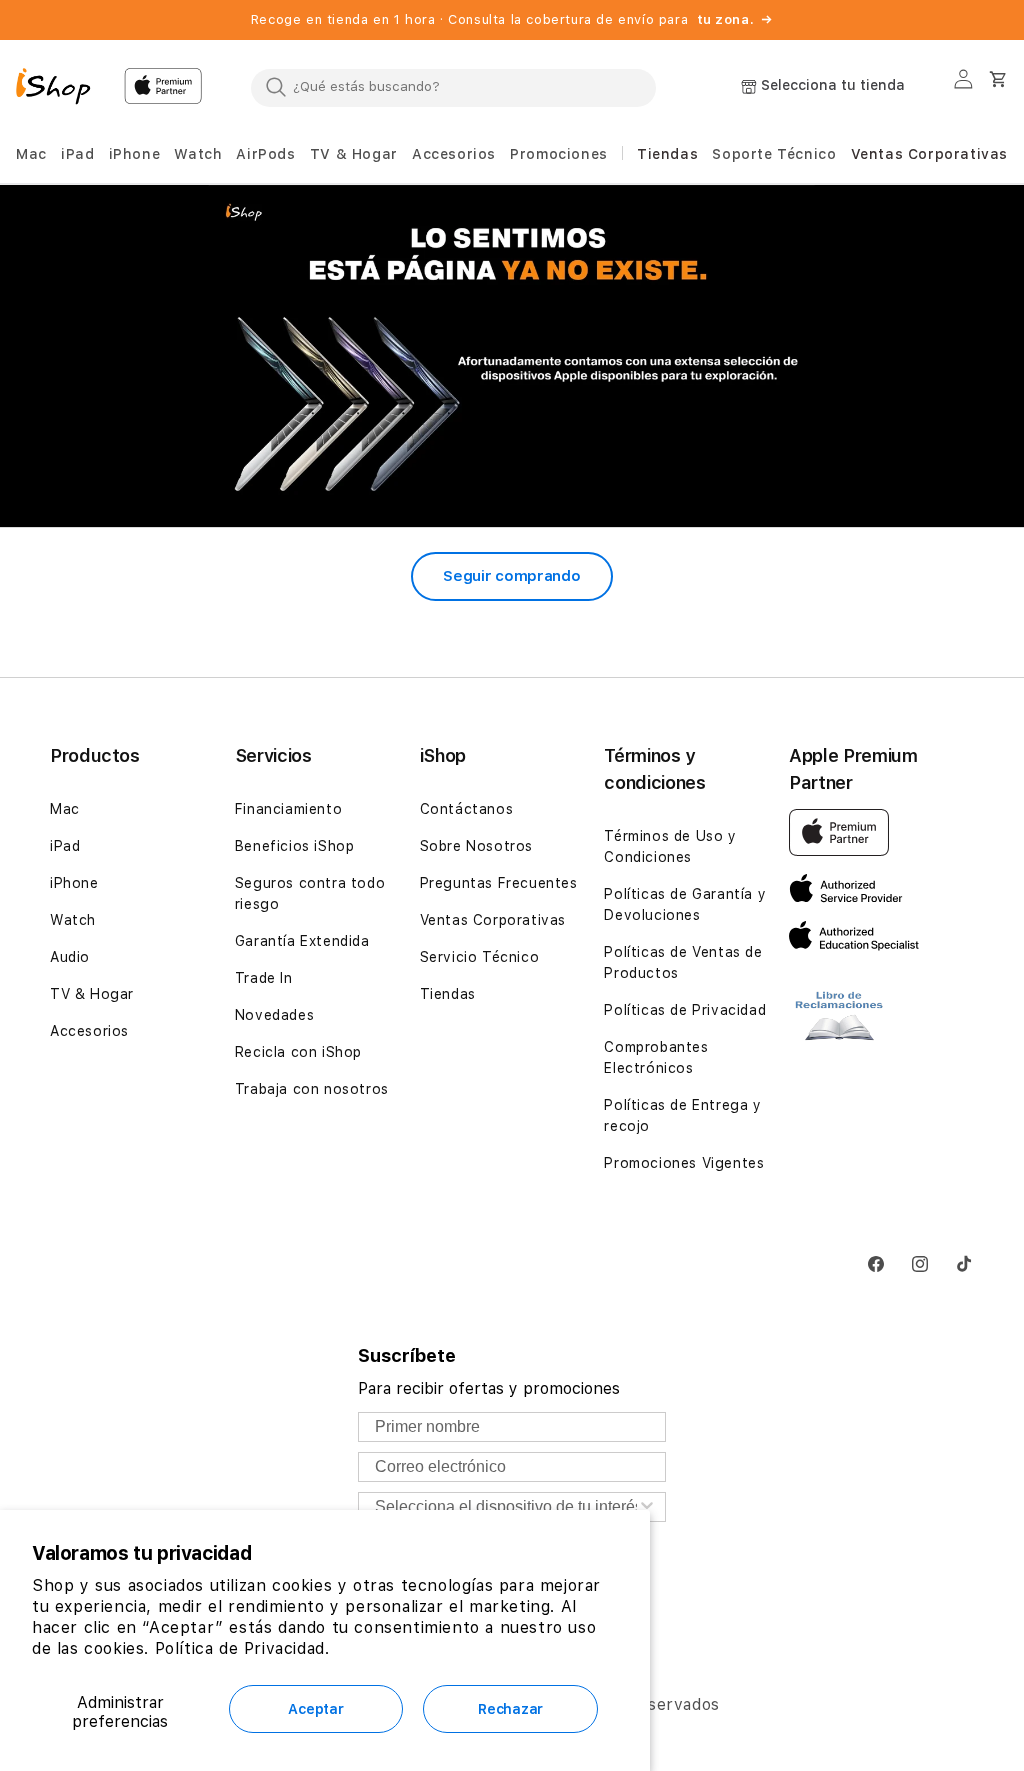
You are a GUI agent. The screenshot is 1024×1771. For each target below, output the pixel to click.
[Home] (62, 89)
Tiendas (448, 994)
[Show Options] (647, 1507)
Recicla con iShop (298, 1052)
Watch (73, 920)
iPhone (74, 883)
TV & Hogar (92, 994)
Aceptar (315, 1709)
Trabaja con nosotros (312, 1089)
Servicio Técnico (480, 957)
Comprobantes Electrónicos (656, 1057)
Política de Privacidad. (242, 1648)
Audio (70, 957)
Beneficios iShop (295, 846)
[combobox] (453, 87)
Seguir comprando (511, 576)
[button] (31, 154)
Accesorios (89, 1031)
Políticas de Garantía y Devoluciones (685, 904)
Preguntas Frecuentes (499, 883)
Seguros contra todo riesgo (310, 893)
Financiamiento (288, 809)
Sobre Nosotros (476, 846)
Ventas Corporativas (493, 920)
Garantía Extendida (302, 941)
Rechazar (510, 1709)
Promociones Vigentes (684, 1163)
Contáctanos (467, 809)
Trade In (264, 978)
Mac (65, 809)
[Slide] (512, 355)
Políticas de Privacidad (685, 1010)
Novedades (274, 1015)
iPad (65, 846)
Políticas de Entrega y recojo (682, 1115)
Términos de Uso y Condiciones (670, 846)
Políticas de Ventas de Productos (683, 962)
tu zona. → (735, 19)
